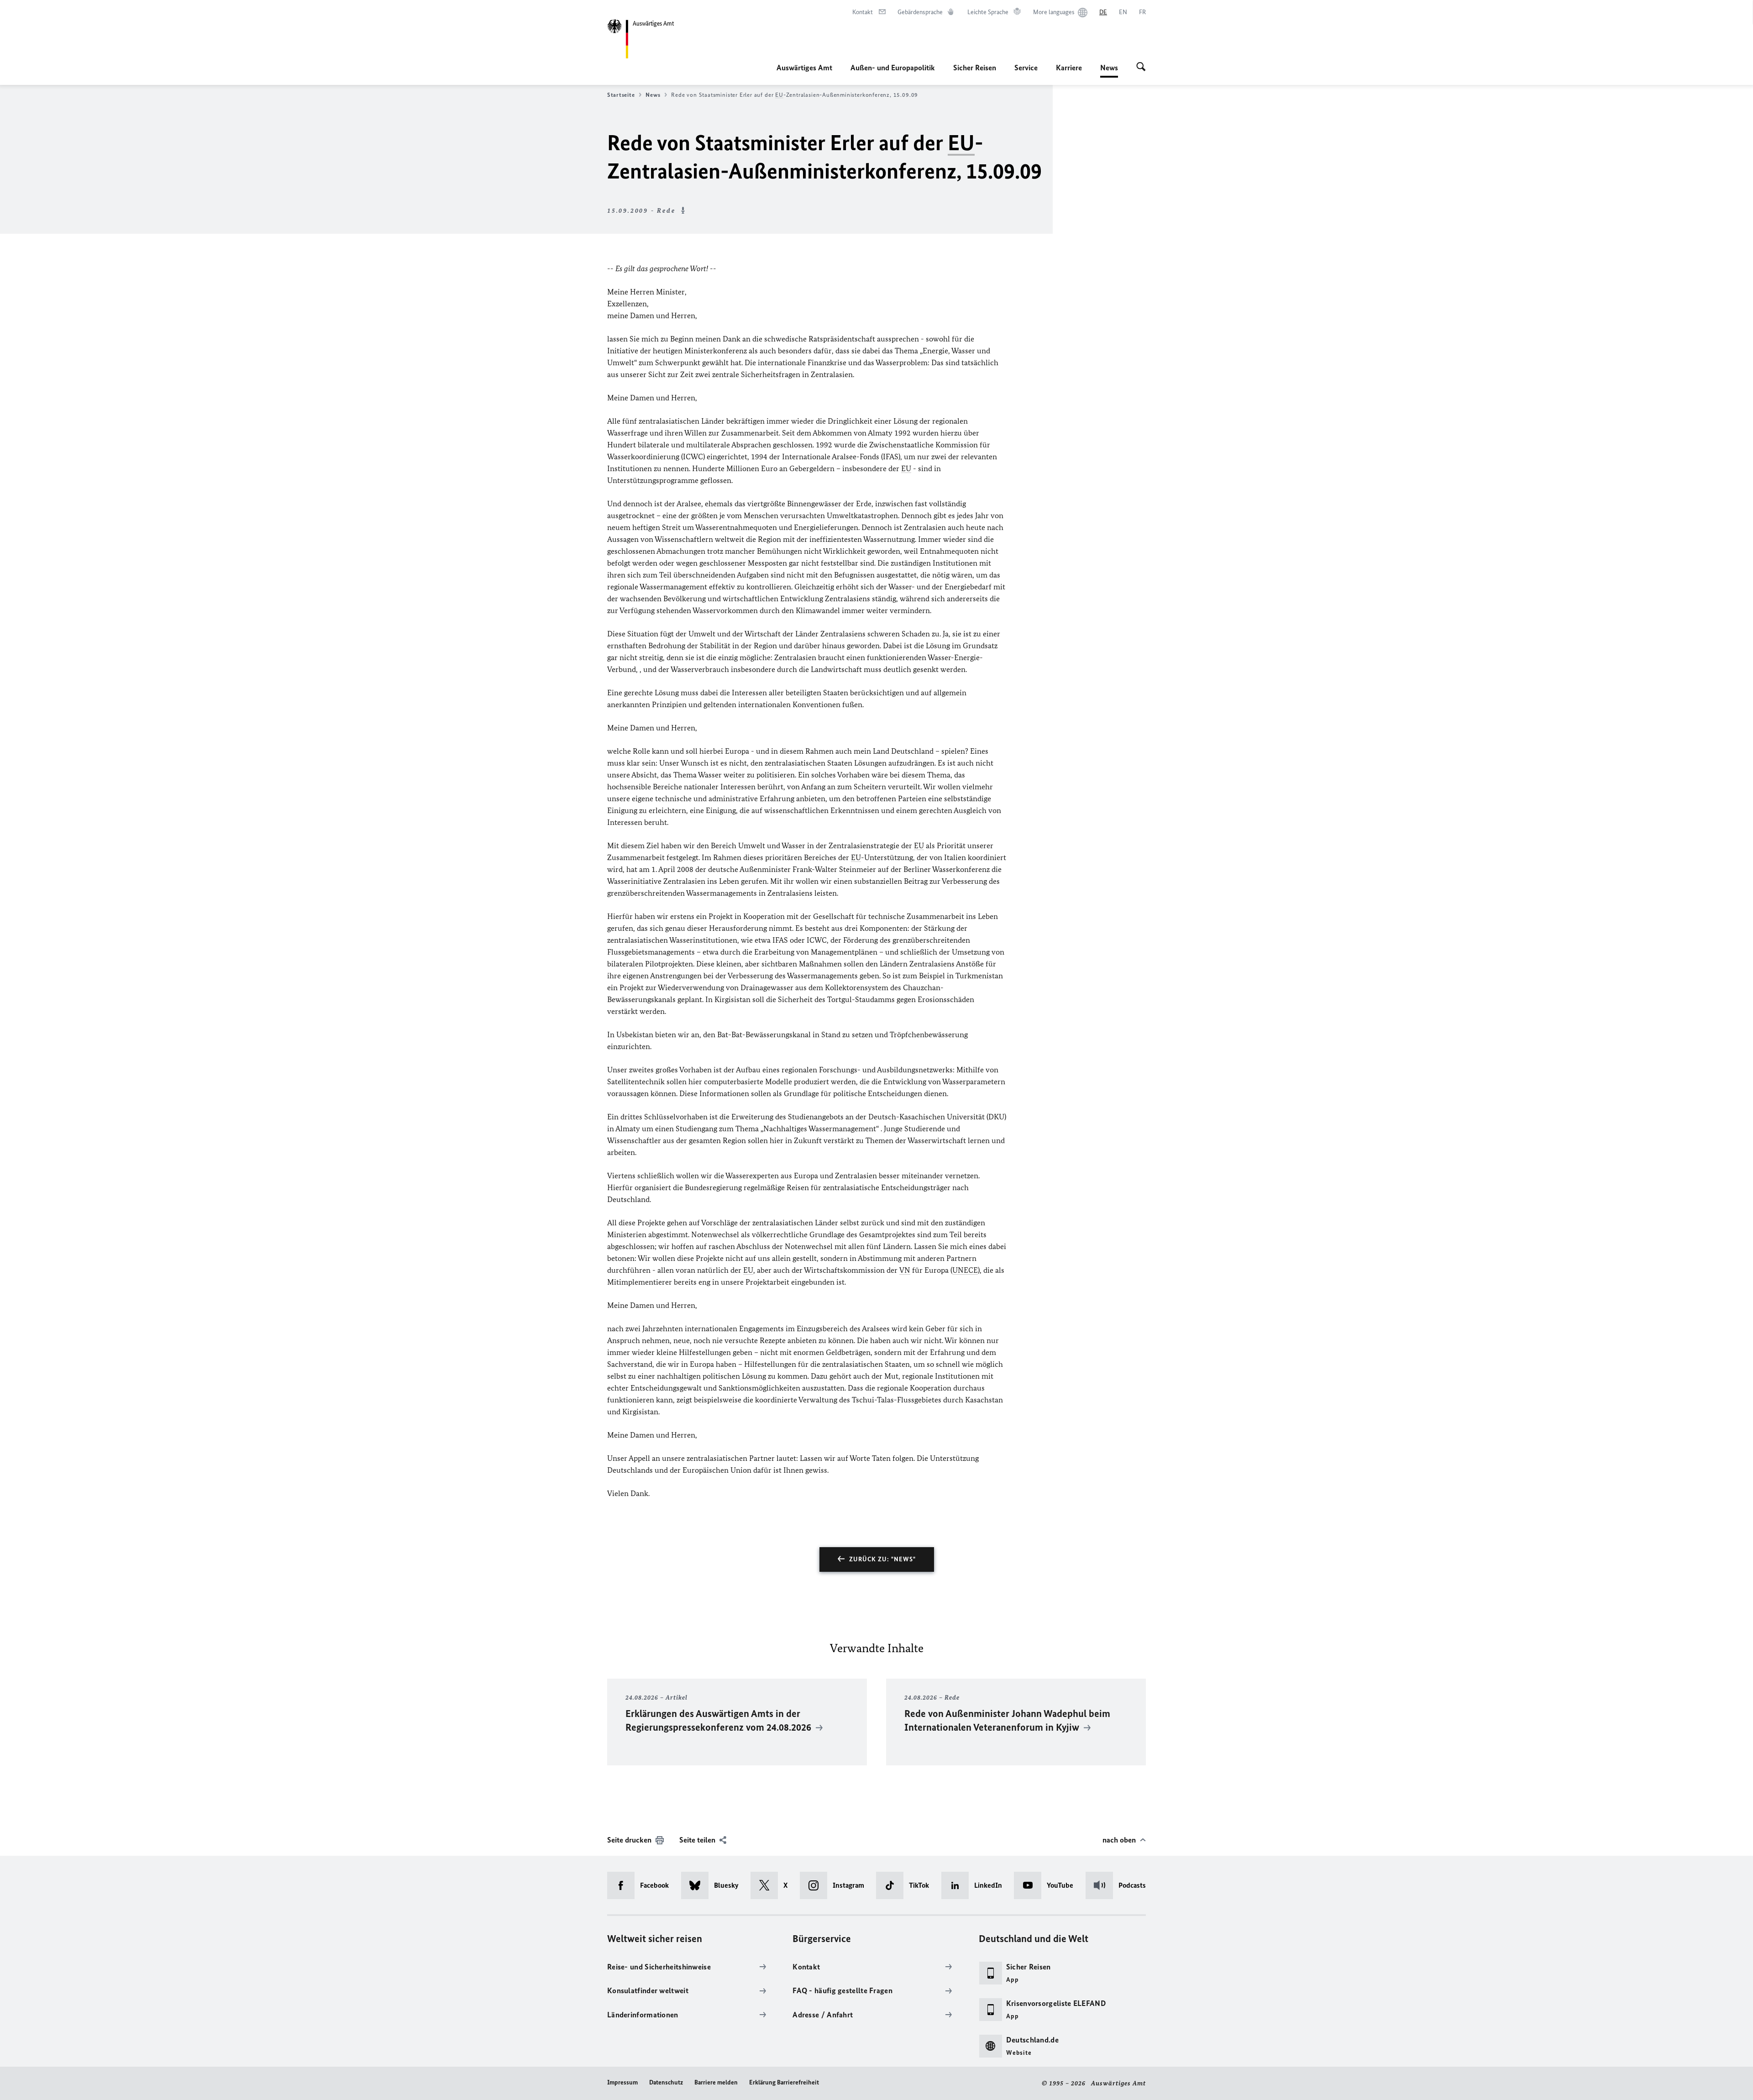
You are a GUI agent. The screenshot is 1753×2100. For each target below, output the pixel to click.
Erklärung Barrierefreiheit (784, 2082)
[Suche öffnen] (1141, 68)
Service (1026, 68)
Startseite (621, 95)
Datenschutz (666, 2082)
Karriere (1069, 68)
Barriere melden (716, 2082)
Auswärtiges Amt (804, 68)
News (1109, 70)
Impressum (622, 2082)
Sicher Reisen (975, 68)
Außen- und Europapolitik (893, 68)
